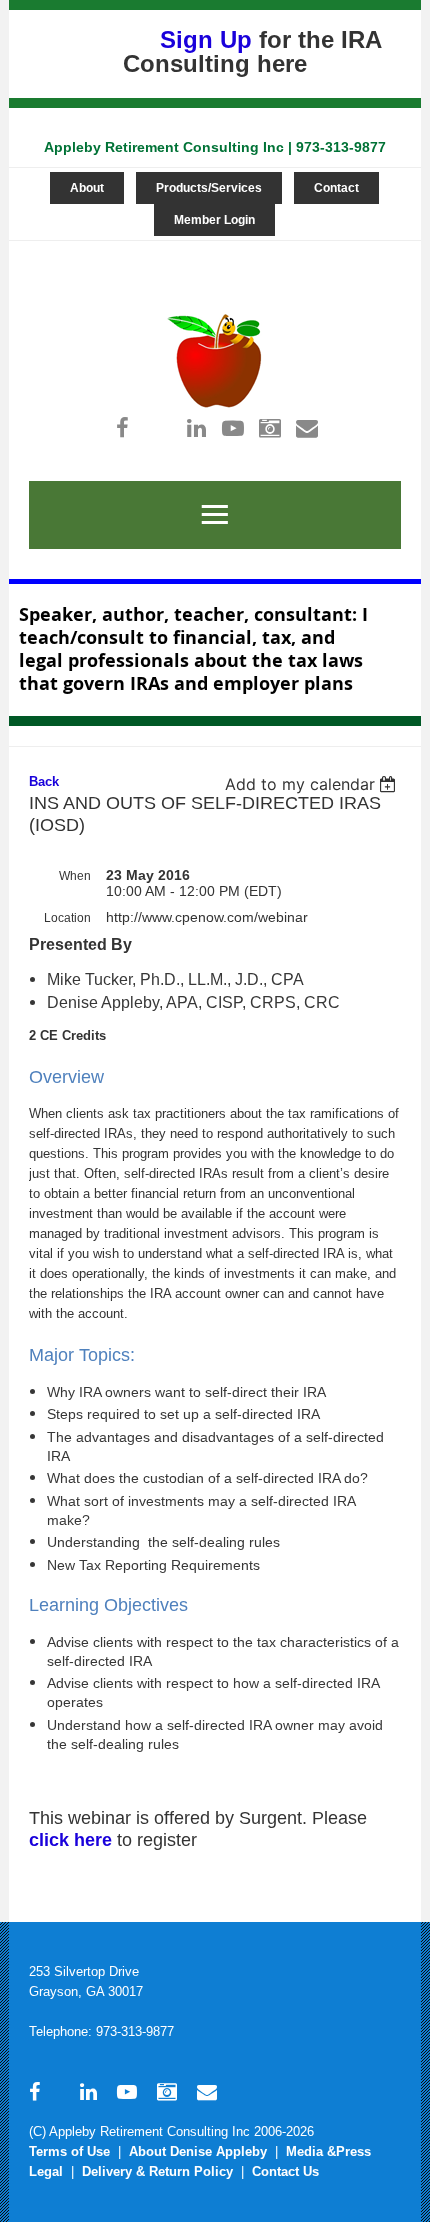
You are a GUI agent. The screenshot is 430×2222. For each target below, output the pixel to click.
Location (67, 918)
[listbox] (313, 784)
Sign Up (206, 39)
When (75, 876)
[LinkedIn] (196, 427)
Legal (46, 2171)
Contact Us (285, 2171)
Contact (336, 188)
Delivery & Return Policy (157, 2171)
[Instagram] (270, 427)
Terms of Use (69, 2151)
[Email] (307, 427)
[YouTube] (233, 427)
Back (44, 781)
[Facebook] (122, 427)
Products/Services (209, 188)
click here (70, 1840)
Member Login (214, 220)
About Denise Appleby (198, 2151)
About (87, 188)
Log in (208, 250)
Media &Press (328, 2151)
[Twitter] (159, 427)
